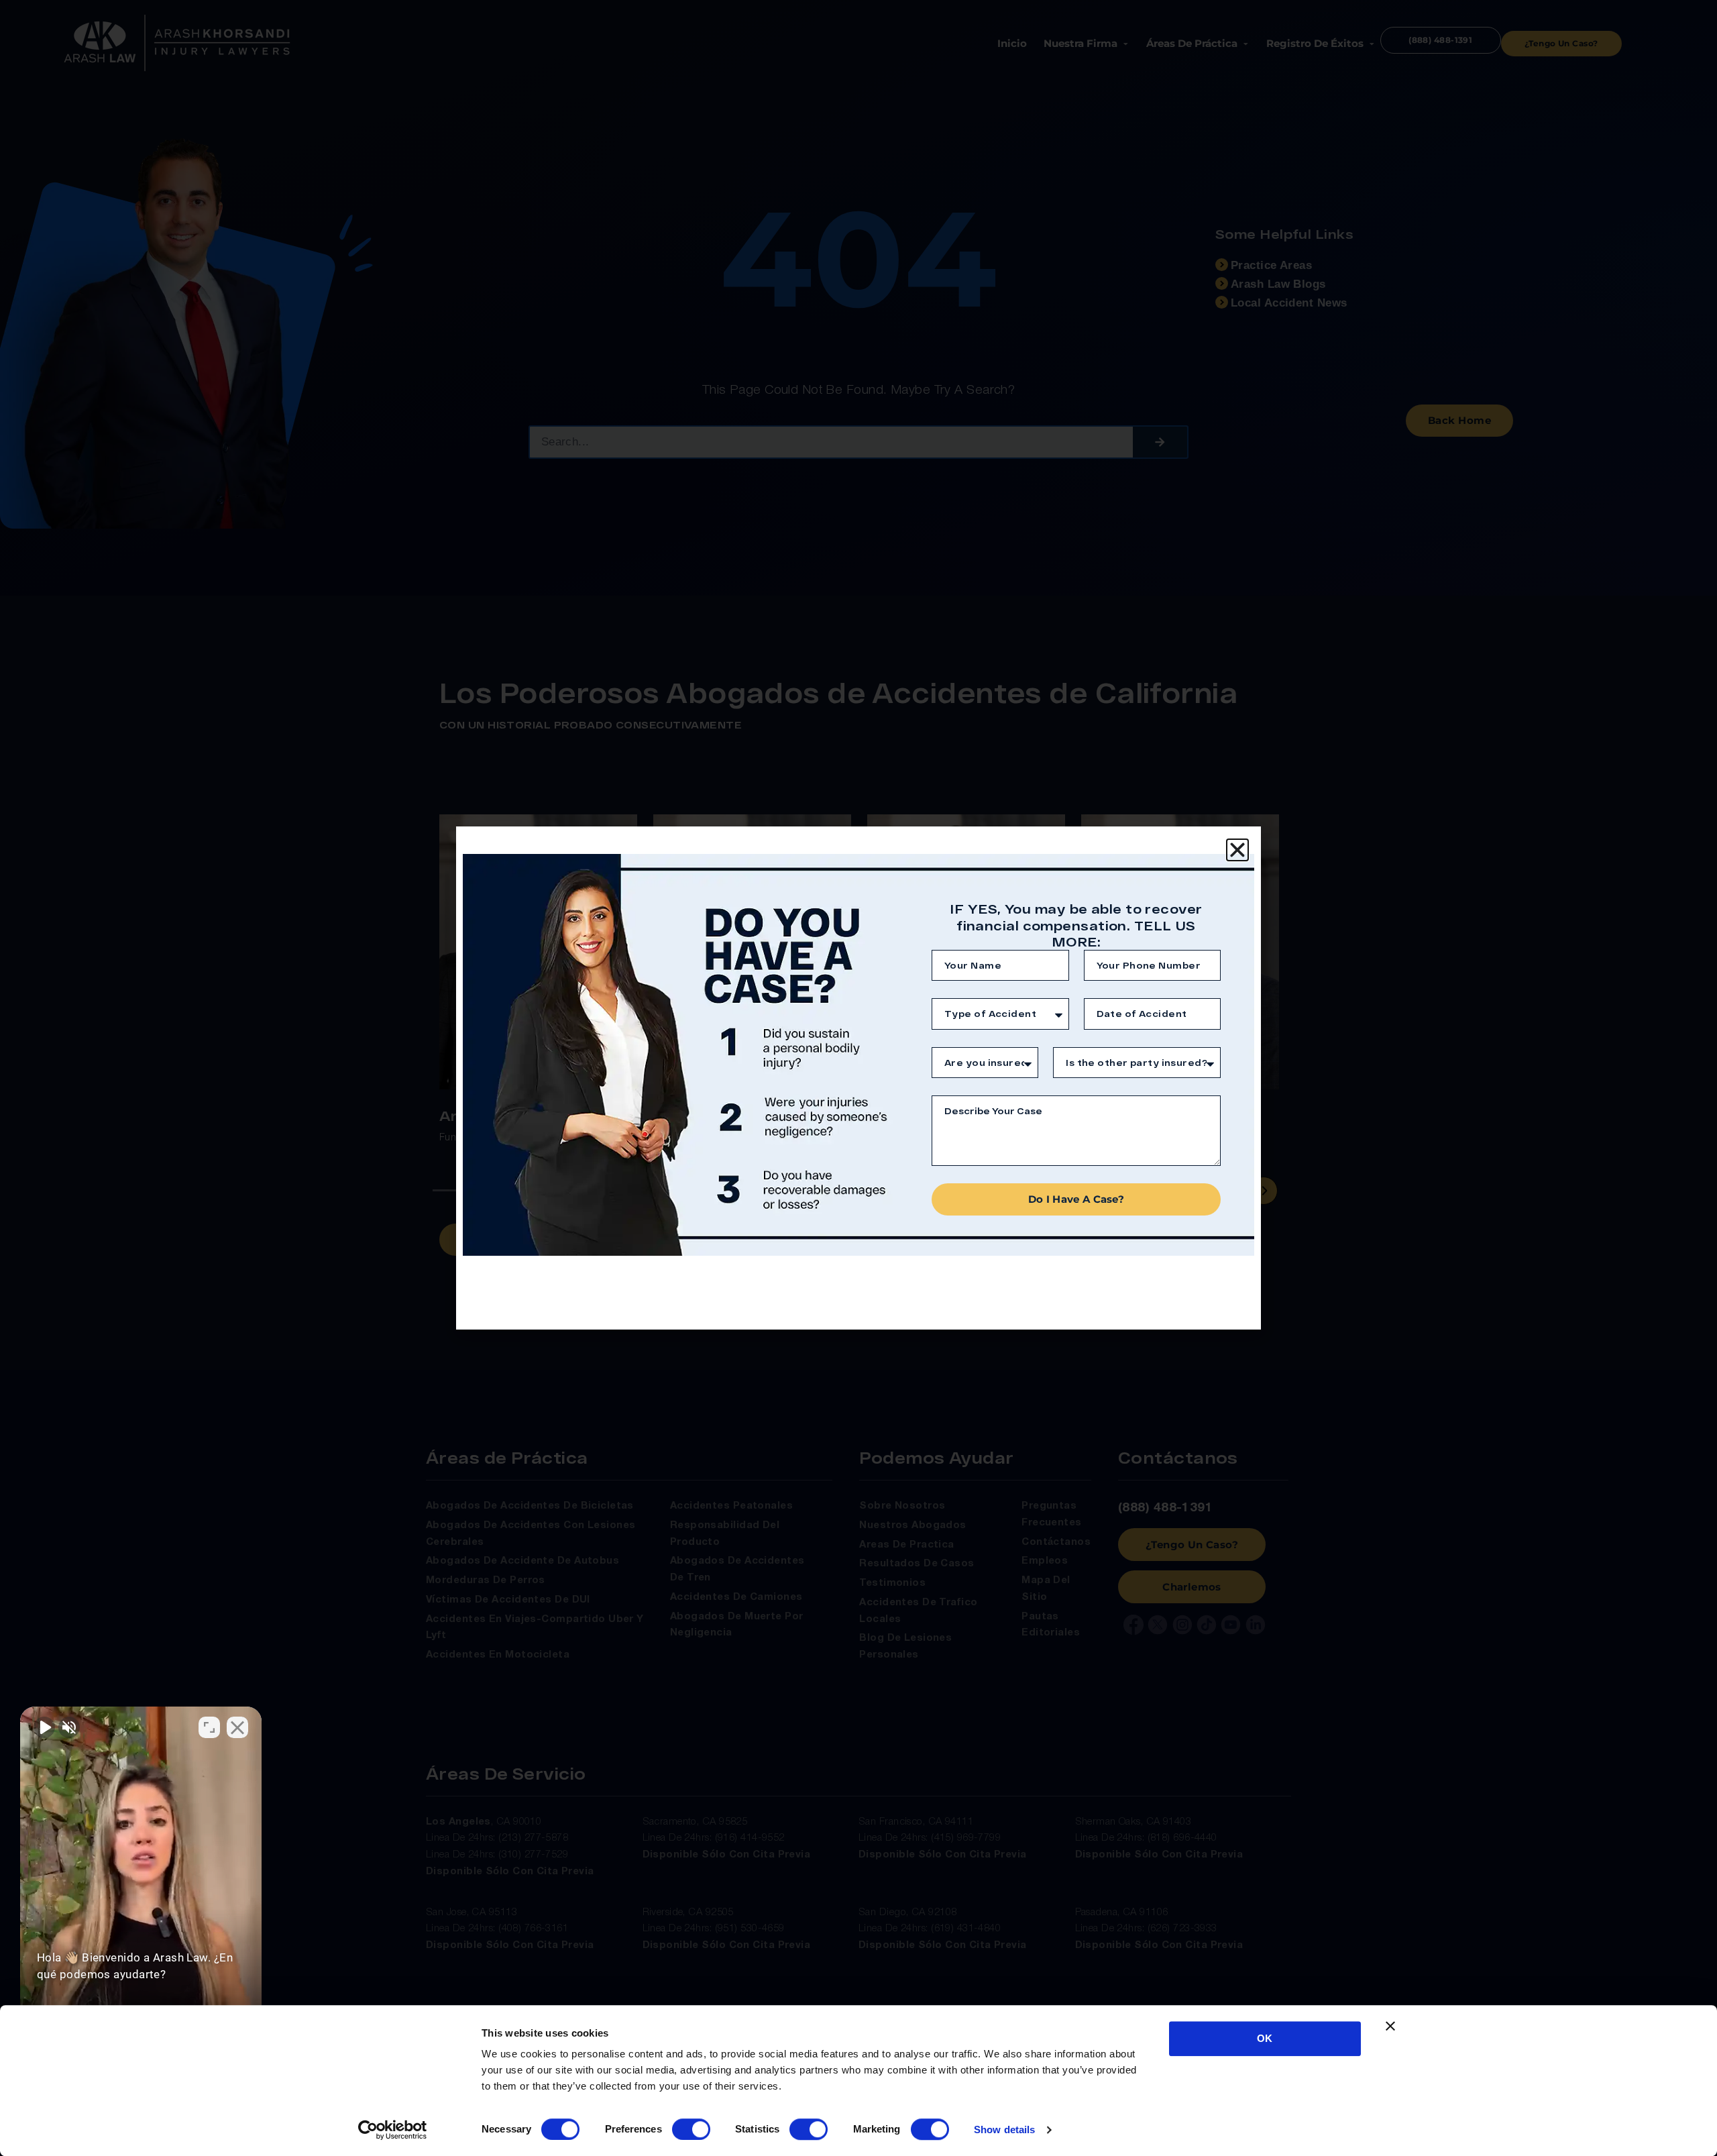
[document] (858, 1078)
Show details (1004, 2130)
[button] (1237, 850)
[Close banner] (1390, 2026)
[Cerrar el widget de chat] (237, 1727)
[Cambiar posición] (209, 1727)
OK (1265, 2038)
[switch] (691, 2129)
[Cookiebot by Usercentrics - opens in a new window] (393, 2130)
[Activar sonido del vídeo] (44, 1727)
